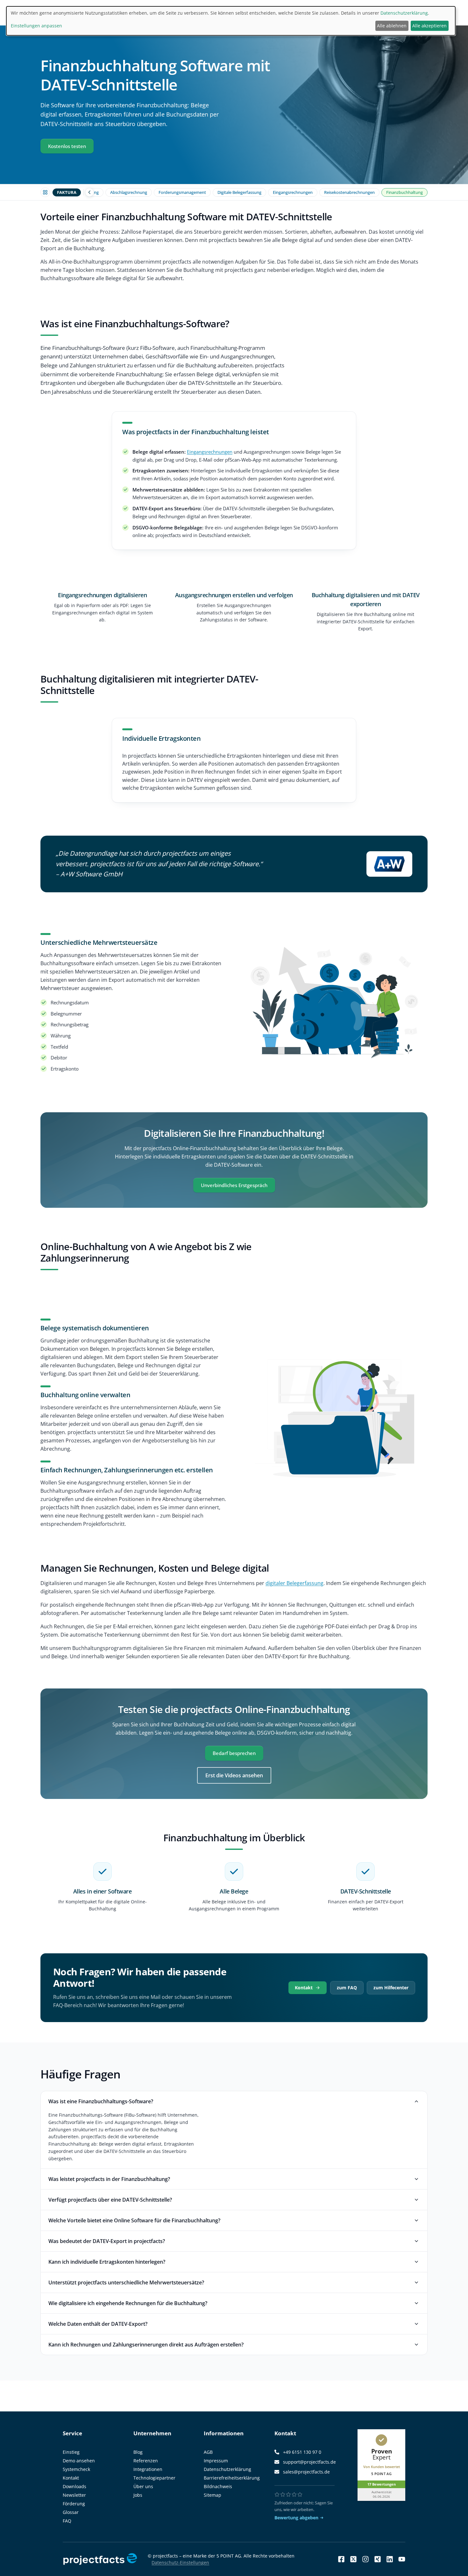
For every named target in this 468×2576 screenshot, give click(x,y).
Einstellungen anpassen (36, 26)
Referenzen (146, 2461)
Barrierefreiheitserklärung (232, 2478)
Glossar (71, 2512)
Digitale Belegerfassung (239, 192)
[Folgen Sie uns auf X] (353, 2559)
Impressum (216, 2461)
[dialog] (231, 21)
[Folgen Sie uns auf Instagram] (365, 2559)
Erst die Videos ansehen (234, 1775)
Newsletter (74, 2495)
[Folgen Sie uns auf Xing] (378, 2559)
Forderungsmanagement (182, 192)
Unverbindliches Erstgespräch (234, 1185)
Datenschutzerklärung (227, 2469)
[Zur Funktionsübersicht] (45, 192)
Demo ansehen (79, 2461)
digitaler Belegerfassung (294, 1583)
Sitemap (213, 2495)
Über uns (143, 2486)
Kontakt (304, 1988)
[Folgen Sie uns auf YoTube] (402, 2559)
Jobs (138, 2495)
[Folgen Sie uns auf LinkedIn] (390, 2559)
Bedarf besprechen (234, 1753)
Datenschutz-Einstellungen (180, 2562)
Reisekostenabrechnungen (349, 192)
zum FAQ (347, 1988)
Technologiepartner (154, 2478)
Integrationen (148, 2469)
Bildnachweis (218, 2486)
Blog (138, 2452)
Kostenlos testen (67, 146)
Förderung (74, 2504)
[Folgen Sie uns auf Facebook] (341, 2559)
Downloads (74, 2486)
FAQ (67, 2521)
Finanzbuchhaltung (404, 192)
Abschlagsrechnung (129, 192)
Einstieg (71, 2452)
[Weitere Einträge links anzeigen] (89, 192)
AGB (208, 2452)
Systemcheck (76, 2469)
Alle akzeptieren (429, 26)
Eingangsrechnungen (293, 192)
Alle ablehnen (392, 26)
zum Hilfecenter (391, 1988)
